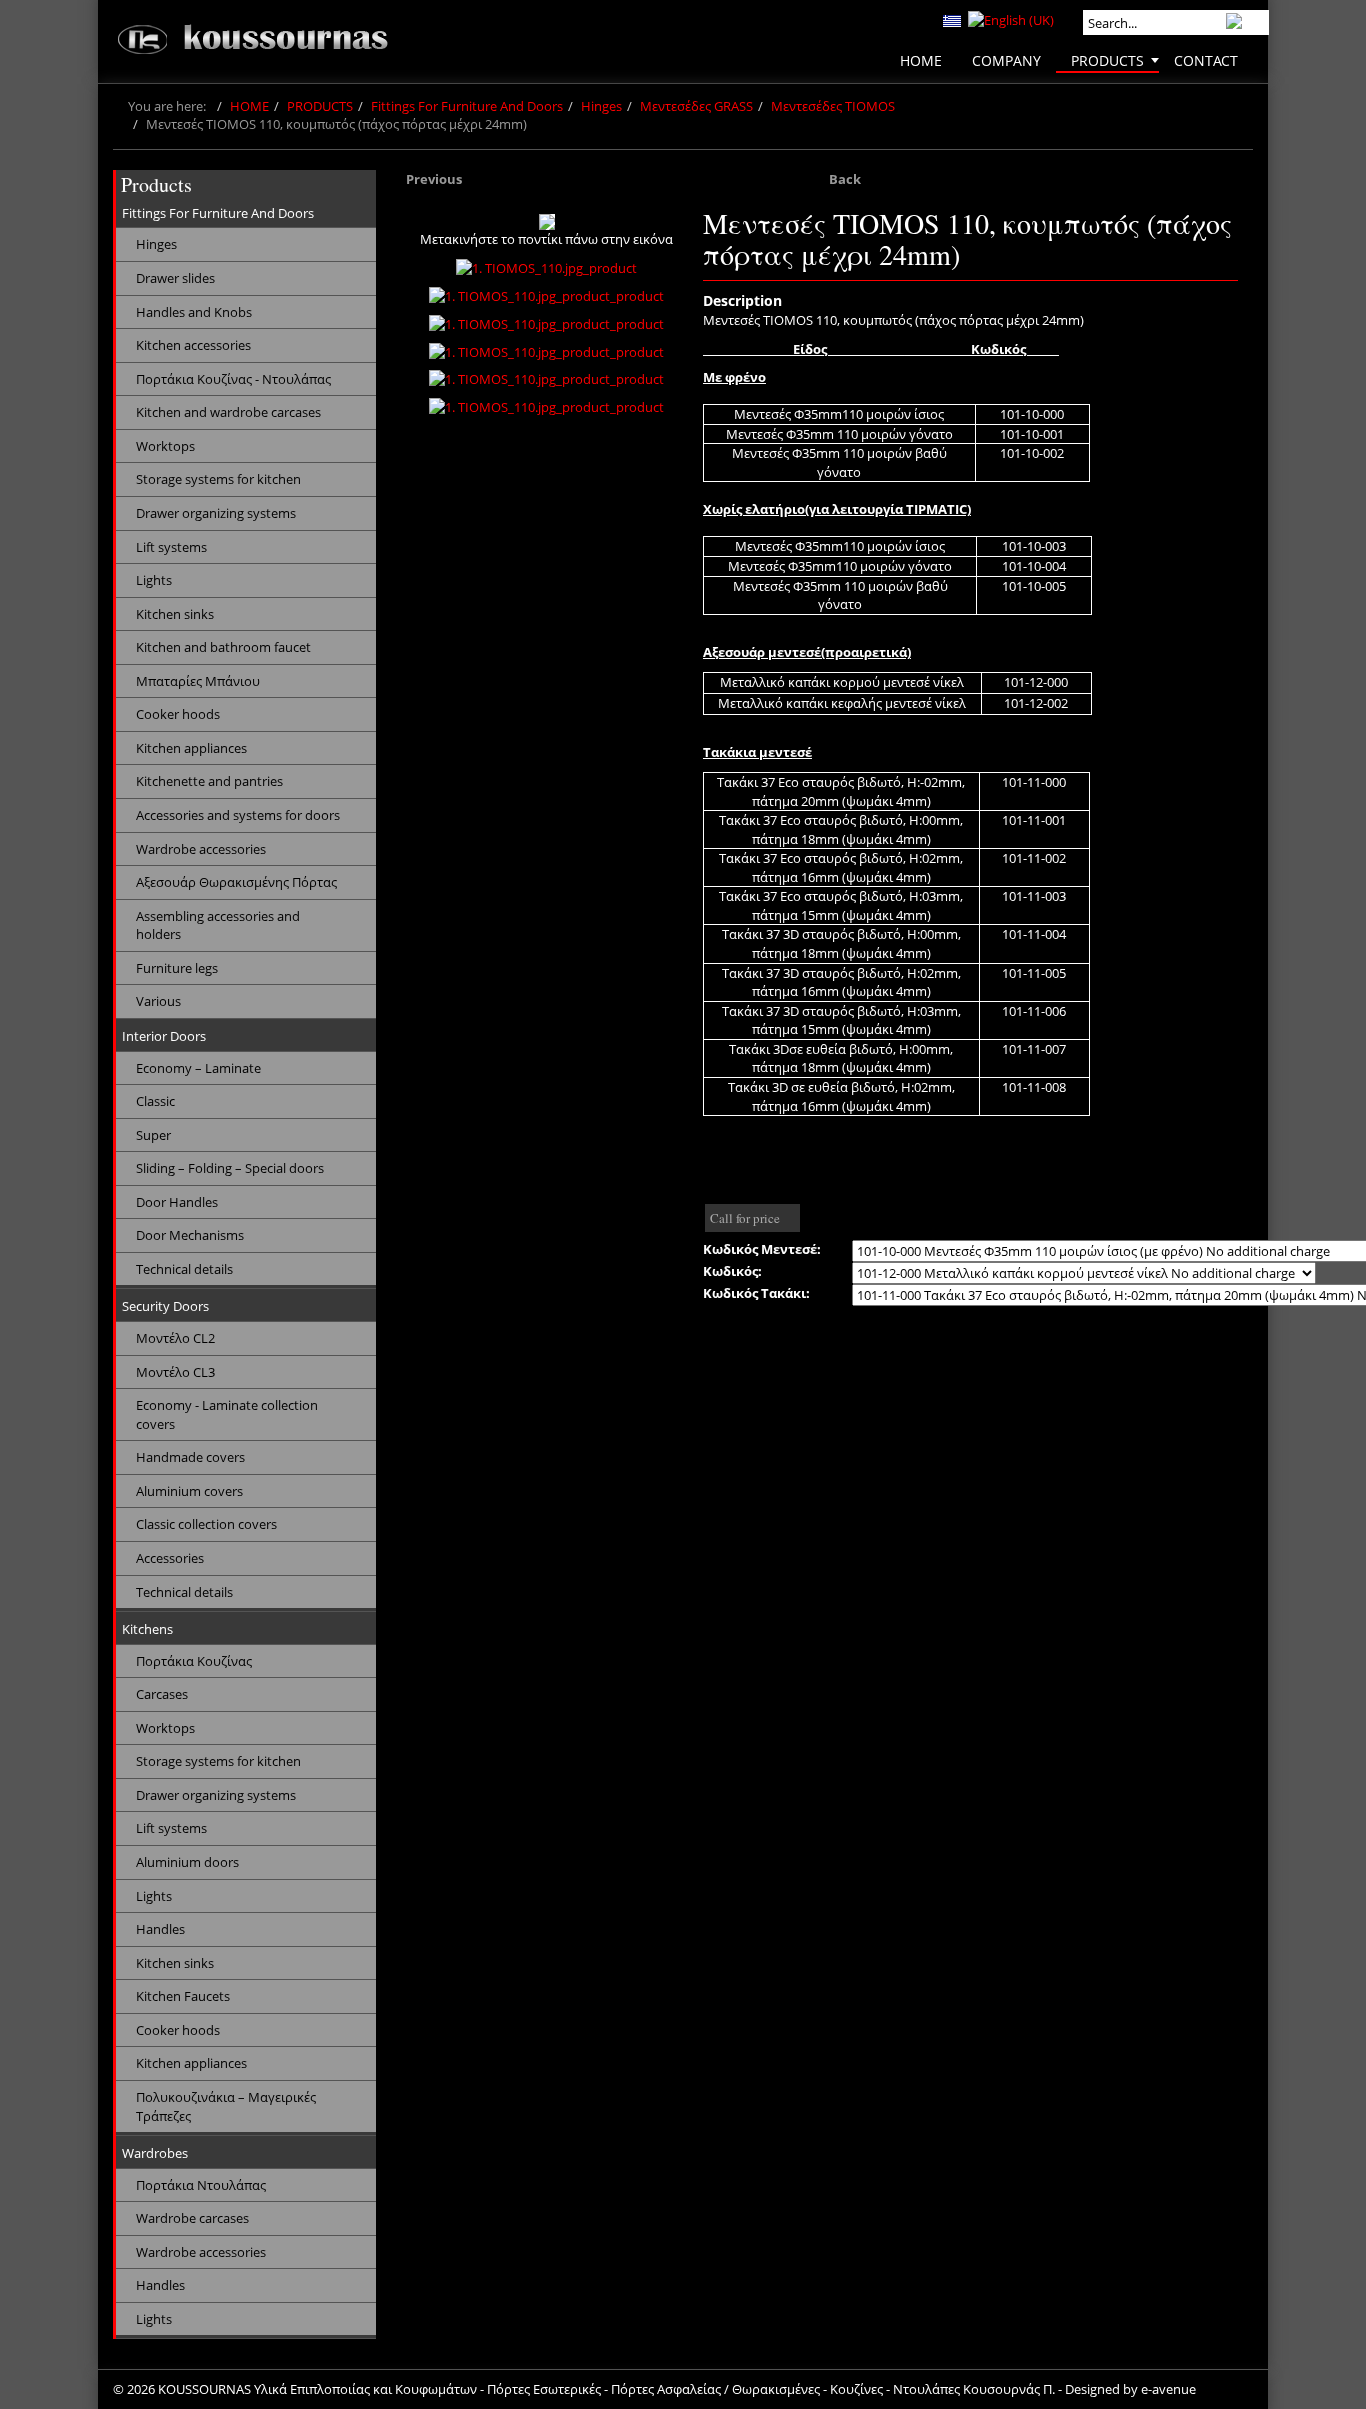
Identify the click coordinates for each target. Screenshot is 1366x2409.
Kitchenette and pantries (209, 781)
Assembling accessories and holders (218, 925)
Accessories (170, 1558)
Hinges (601, 106)
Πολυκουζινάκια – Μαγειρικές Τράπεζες (226, 2106)
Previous (434, 179)
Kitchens (147, 1629)
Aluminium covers (189, 1491)
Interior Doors (164, 1036)
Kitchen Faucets (183, 1996)
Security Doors (165, 1306)
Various (158, 1001)
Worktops (165, 446)
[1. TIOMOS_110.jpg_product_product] (546, 296)
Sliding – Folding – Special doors (230, 1168)
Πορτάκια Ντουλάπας (201, 2185)
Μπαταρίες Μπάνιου (198, 681)
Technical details (184, 1269)
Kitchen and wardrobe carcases (228, 412)
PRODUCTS (320, 106)
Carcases (162, 1694)
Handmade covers (190, 1457)
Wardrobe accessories (201, 849)
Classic (155, 1101)
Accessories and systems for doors (238, 815)
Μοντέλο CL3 (175, 1372)
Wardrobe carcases (192, 2218)
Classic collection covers (206, 1524)
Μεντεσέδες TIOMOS (833, 106)
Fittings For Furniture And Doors (467, 106)
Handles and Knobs (194, 312)
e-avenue (1168, 2389)
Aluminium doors (187, 1862)
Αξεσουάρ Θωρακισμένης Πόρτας (236, 882)
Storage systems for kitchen (218, 479)
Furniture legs (177, 968)
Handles (160, 1929)
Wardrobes (155, 2153)
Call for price (745, 1218)
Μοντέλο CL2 (175, 1338)
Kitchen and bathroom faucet (223, 647)
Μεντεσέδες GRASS (696, 106)
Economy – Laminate (198, 1068)
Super (153, 1135)
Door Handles (177, 1202)
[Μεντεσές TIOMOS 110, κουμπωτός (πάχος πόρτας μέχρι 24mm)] (547, 222)
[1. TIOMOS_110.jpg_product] (546, 268)
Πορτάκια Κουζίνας (194, 1661)
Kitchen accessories (193, 345)
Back (845, 179)
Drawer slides (175, 278)
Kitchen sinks (175, 614)
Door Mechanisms (190, 1235)
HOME (249, 106)
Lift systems (171, 547)
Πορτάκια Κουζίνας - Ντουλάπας (233, 379)
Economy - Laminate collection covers (227, 1414)
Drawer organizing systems (216, 513)
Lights (154, 580)
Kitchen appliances (191, 748)
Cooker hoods (178, 714)
